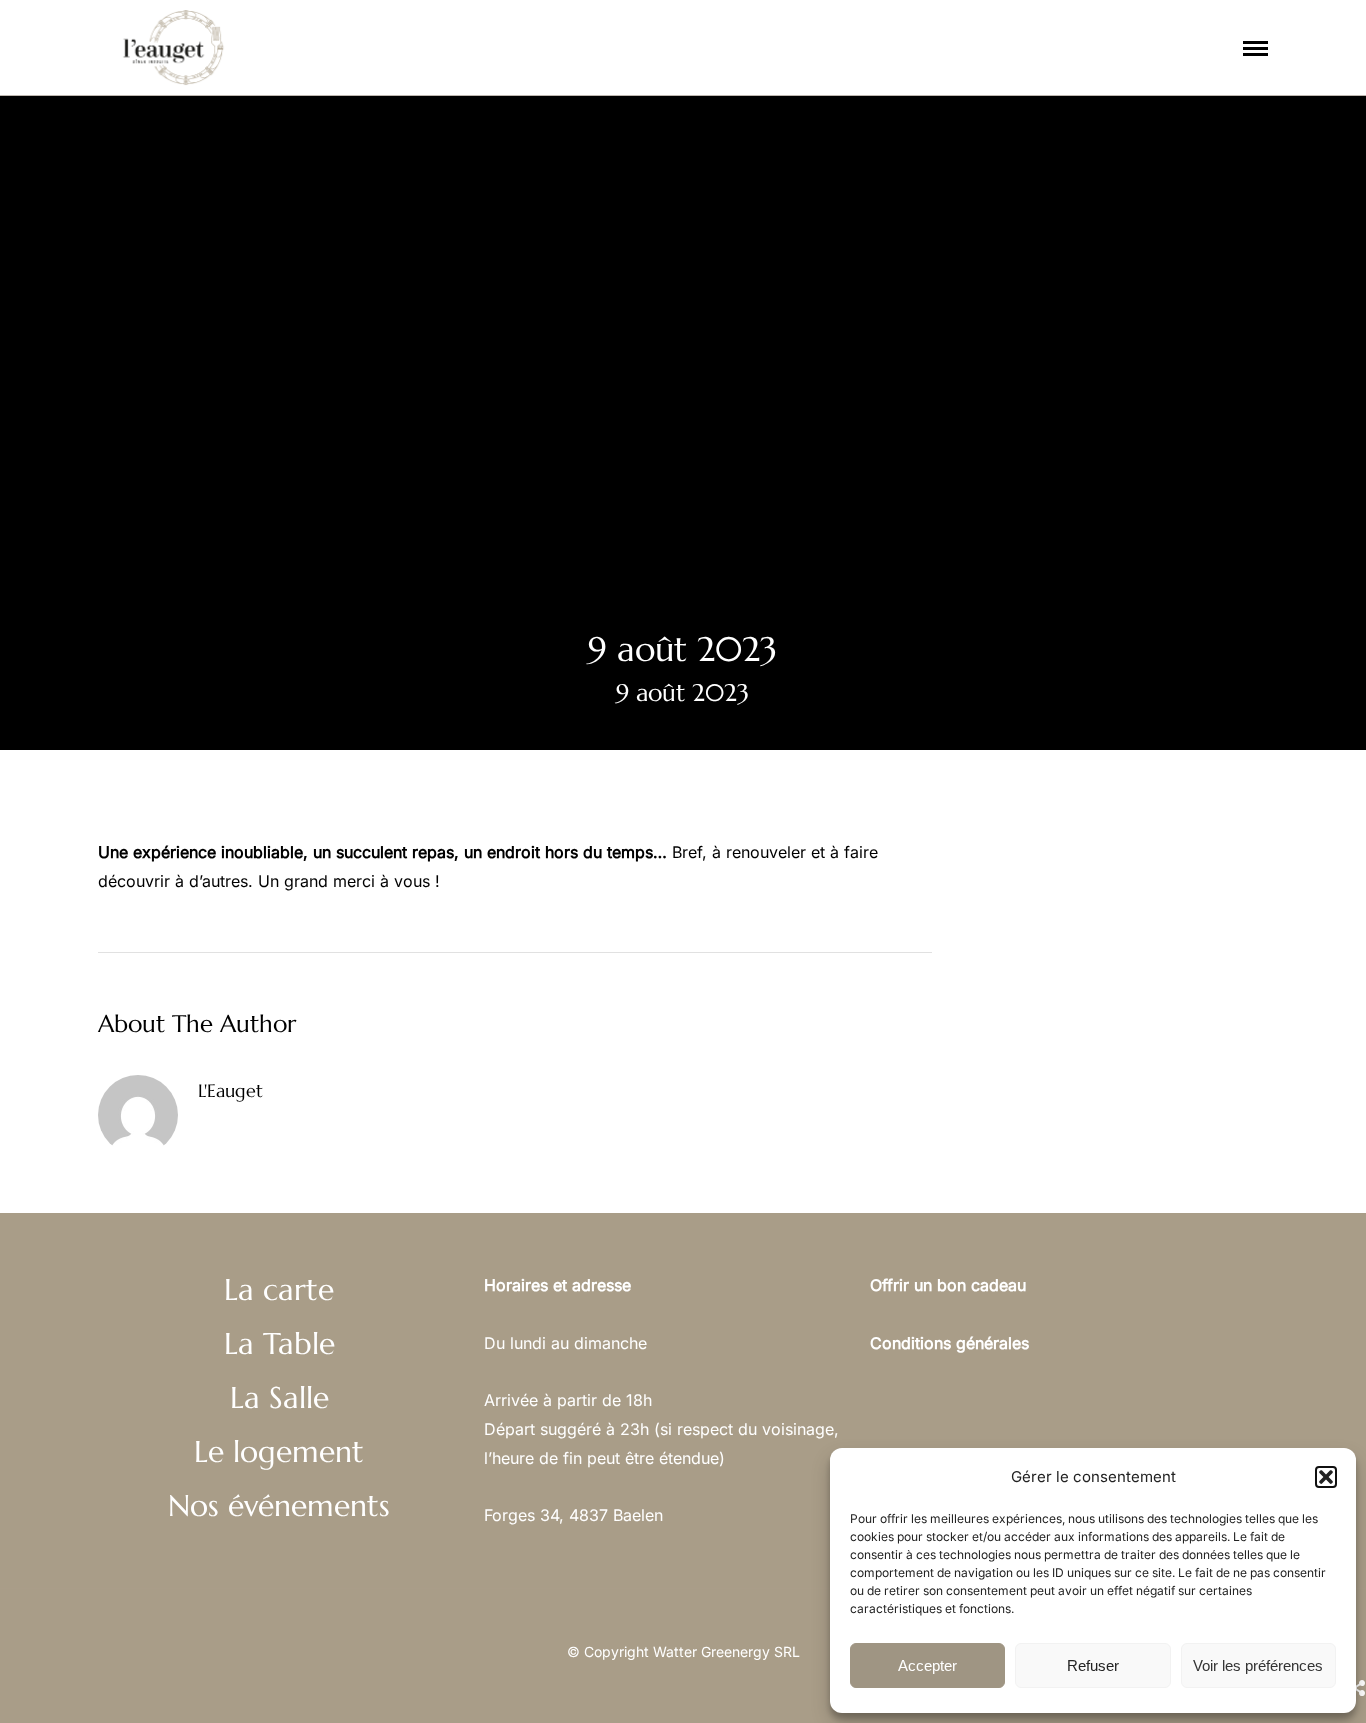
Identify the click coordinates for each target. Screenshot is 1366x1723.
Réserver (869, 143)
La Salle (279, 1397)
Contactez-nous (1203, 143)
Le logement (747, 143)
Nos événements (279, 1505)
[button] (1326, 1477)
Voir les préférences (1258, 1665)
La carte (425, 143)
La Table (279, 1343)
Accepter (927, 1665)
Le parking (641, 143)
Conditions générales (949, 1343)
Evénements (970, 143)
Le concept (519, 143)
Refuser (1093, 1665)
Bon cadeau (1081, 143)
